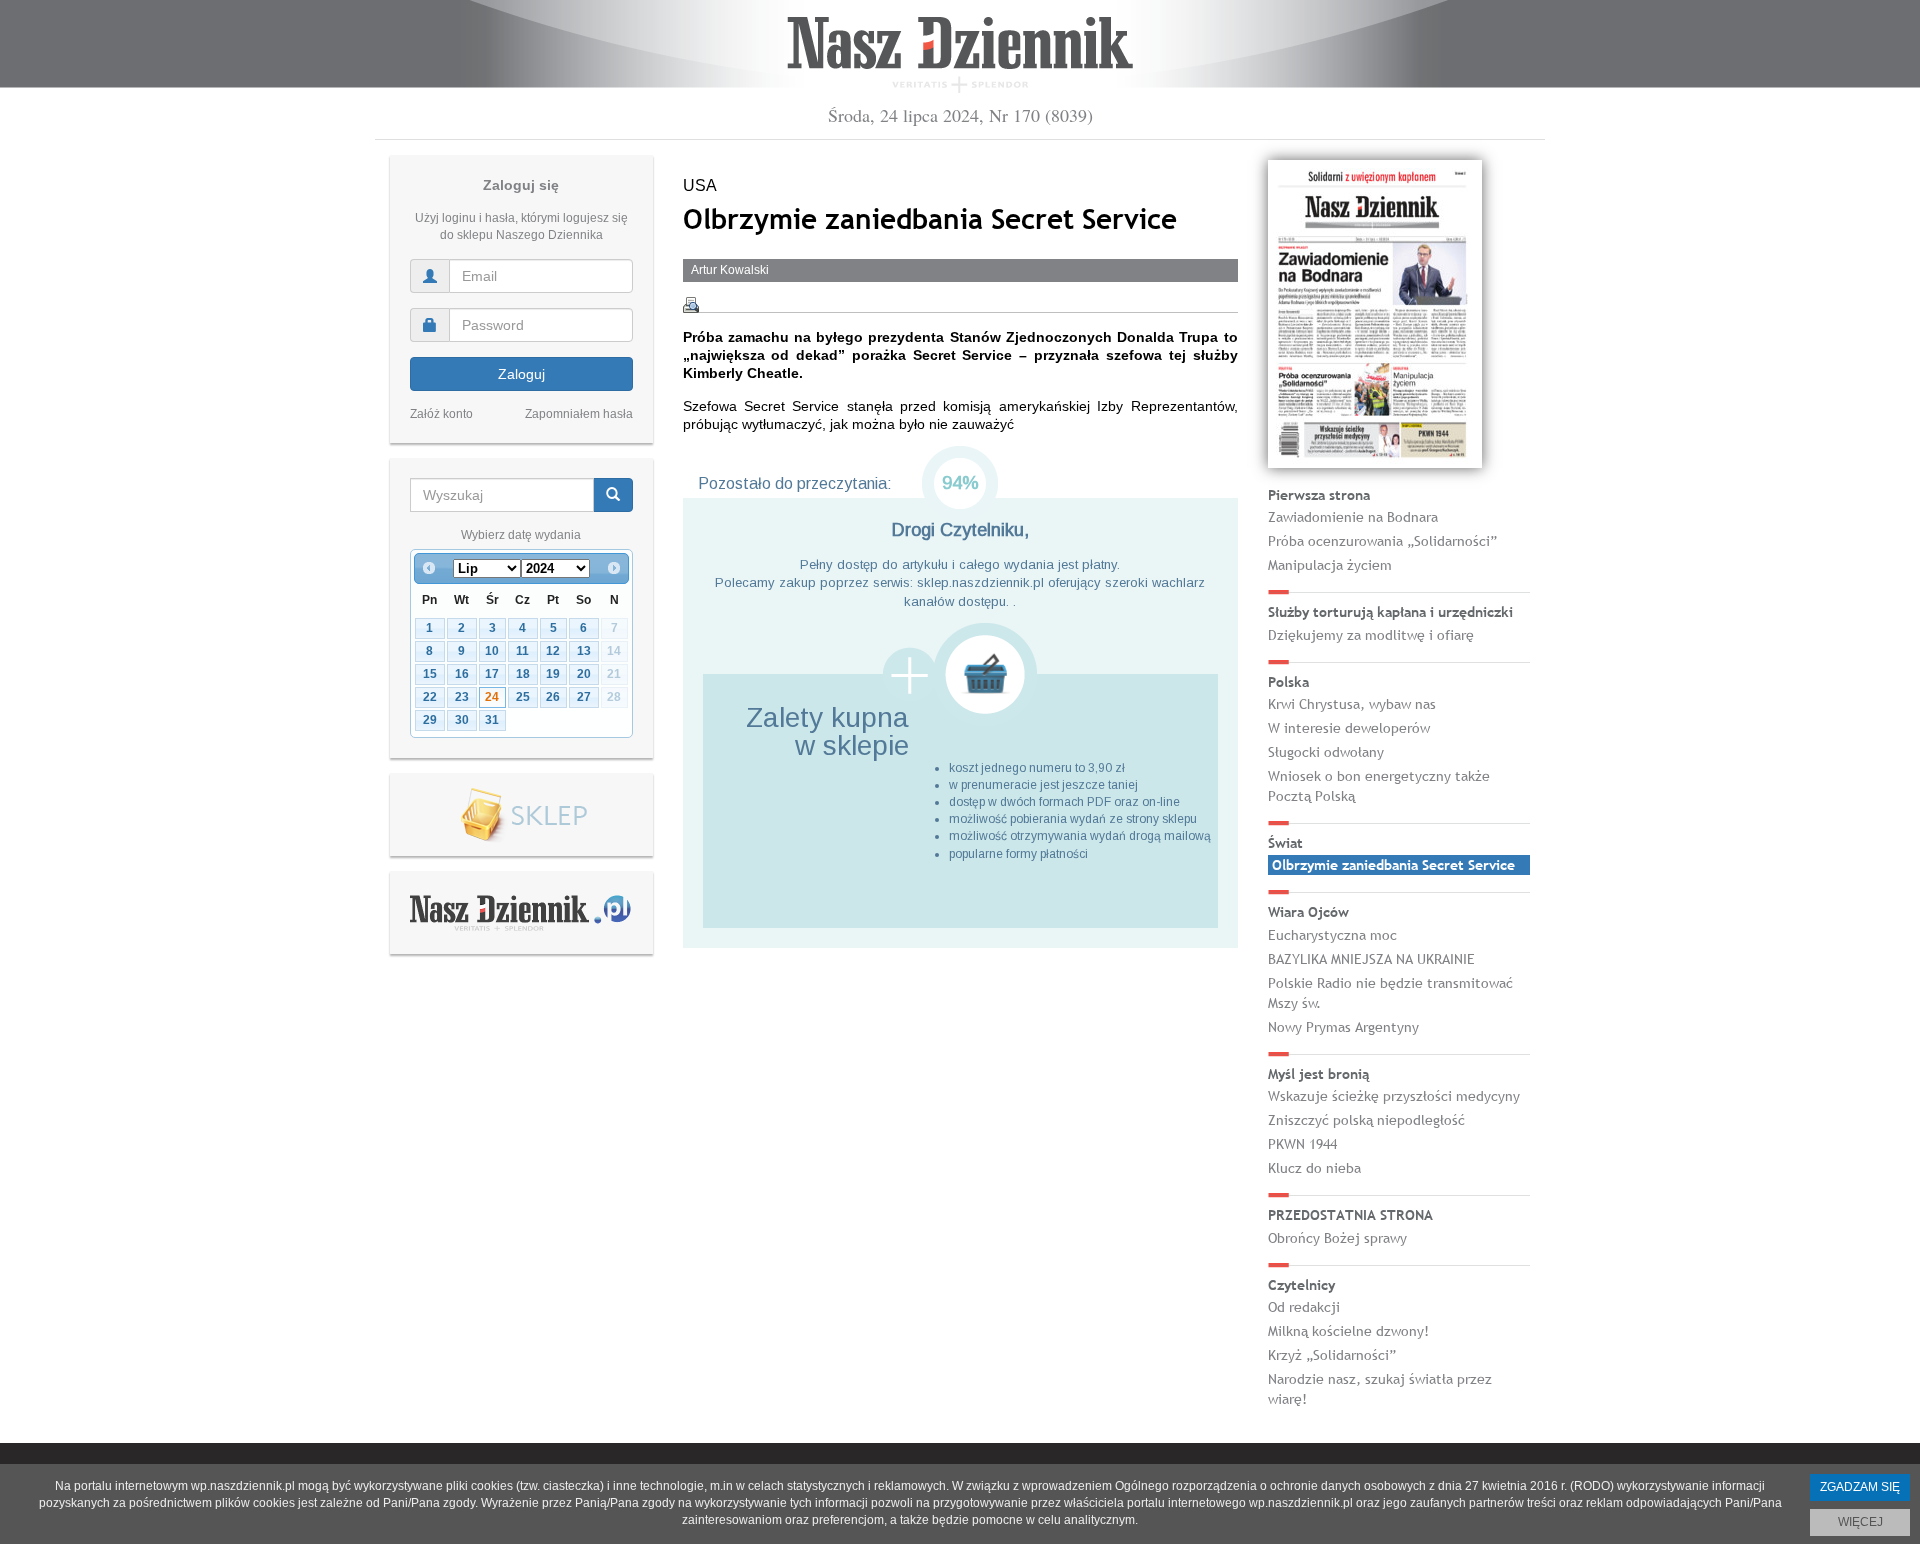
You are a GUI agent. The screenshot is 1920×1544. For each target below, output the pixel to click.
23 (462, 697)
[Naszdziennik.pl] (521, 912)
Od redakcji (1304, 1307)
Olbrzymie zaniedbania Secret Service (1393, 865)
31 (492, 720)
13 (584, 651)
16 (462, 674)
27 (584, 697)
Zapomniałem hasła (579, 414)
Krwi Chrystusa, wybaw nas (1352, 704)
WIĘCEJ (1860, 1522)
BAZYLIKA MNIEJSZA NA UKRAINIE (1371, 959)
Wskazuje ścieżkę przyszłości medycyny (1394, 1096)
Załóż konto (441, 414)
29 (430, 720)
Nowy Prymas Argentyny (1343, 1027)
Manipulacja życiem (1330, 565)
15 (430, 674)
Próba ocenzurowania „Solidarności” (1382, 541)
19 (553, 674)
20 (584, 674)
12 (553, 651)
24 (492, 697)
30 (462, 720)
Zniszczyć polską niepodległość (1366, 1120)
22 (430, 697)
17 (492, 674)
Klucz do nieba (1314, 1168)
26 (553, 697)
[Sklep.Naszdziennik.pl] (521, 815)
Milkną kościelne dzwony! (1348, 1331)
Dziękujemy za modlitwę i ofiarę (1371, 635)
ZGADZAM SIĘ (1860, 1487)
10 (492, 651)
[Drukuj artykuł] (691, 305)
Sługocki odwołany (1326, 752)
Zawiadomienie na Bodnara (1353, 517)
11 (522, 651)
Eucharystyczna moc (1332, 935)
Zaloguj (521, 374)
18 (523, 674)
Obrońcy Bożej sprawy (1337, 1238)
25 (523, 697)
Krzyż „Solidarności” (1332, 1355)
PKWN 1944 (1302, 1144)
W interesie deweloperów (1349, 728)
